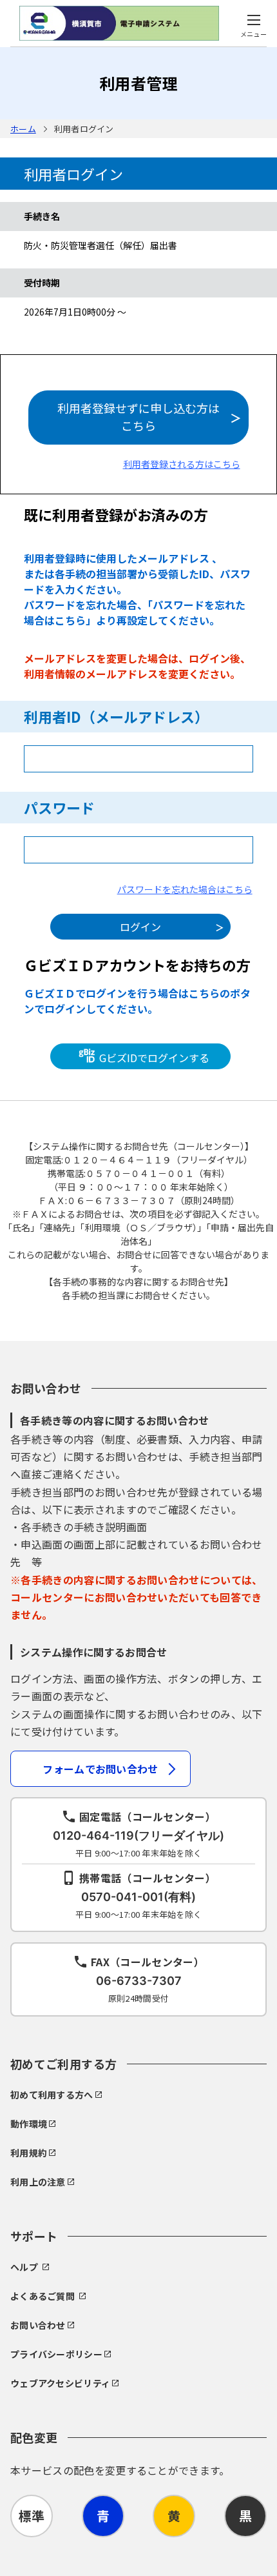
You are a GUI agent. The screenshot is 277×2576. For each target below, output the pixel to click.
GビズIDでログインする (153, 1058)
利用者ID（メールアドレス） (116, 716)
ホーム (23, 129)
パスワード (59, 807)
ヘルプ (24, 2267)
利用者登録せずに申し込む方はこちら (138, 417)
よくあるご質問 (43, 2296)
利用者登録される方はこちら (182, 464)
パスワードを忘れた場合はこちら (185, 889)
